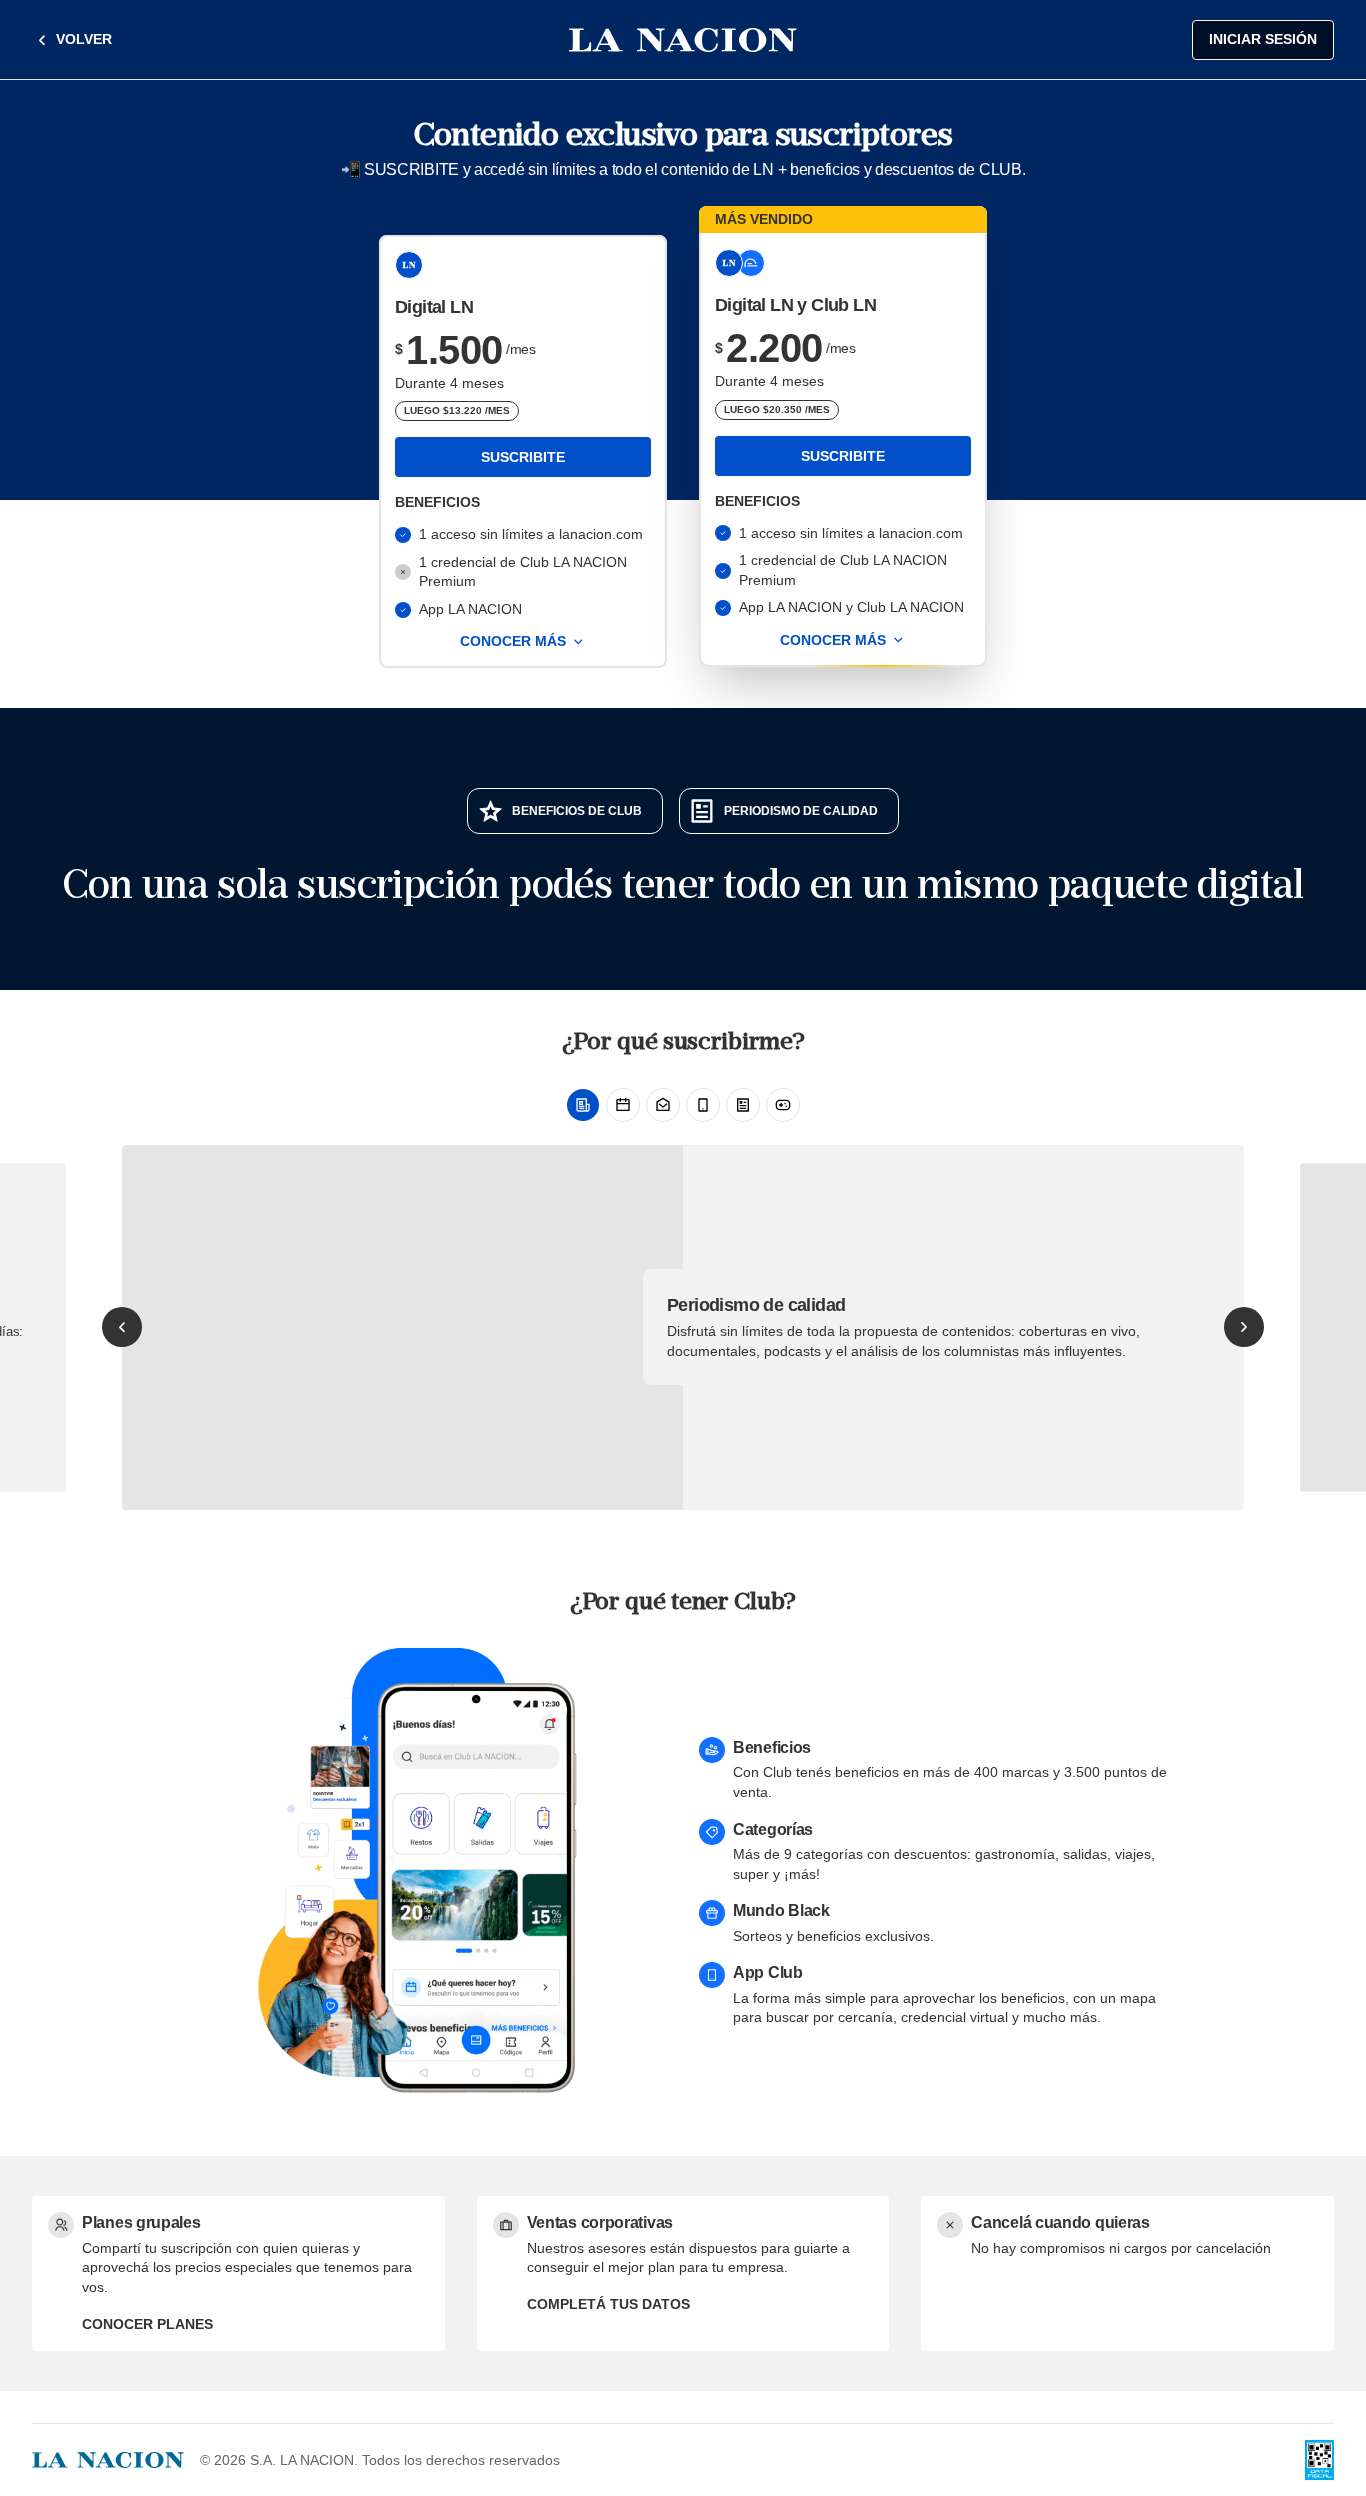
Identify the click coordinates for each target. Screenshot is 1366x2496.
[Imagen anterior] (122, 1327)
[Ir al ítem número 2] (623, 1105)
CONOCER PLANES (147, 2324)
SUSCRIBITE (523, 457)
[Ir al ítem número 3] (663, 1105)
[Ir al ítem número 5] (743, 1105)
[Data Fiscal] (1319, 2460)
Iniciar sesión (1263, 39)
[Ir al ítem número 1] (583, 1105)
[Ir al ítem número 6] (783, 1105)
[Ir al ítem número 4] (703, 1105)
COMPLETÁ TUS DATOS (608, 2304)
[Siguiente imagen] (1244, 1327)
